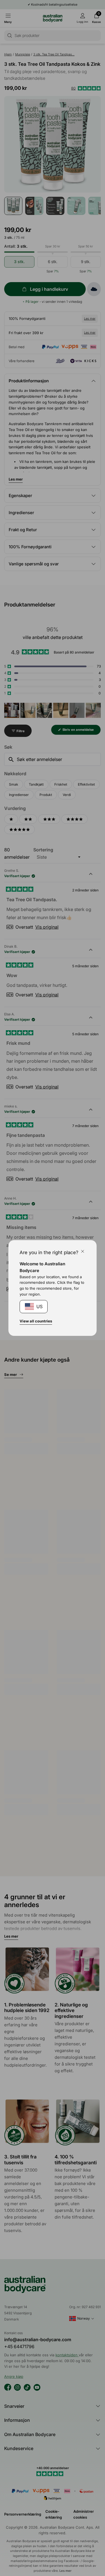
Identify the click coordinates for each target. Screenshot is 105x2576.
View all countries (36, 1321)
